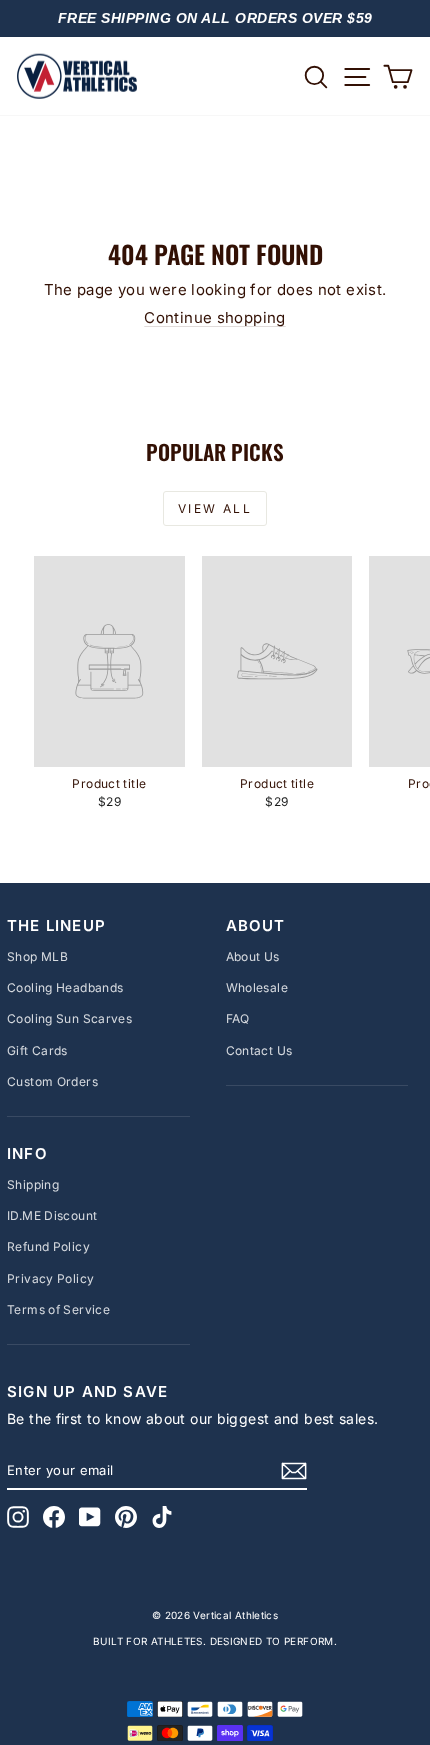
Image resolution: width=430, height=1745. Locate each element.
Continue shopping (214, 317)
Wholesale (257, 987)
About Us (253, 956)
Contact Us (259, 1050)
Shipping (33, 1184)
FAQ (238, 1018)
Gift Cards (37, 1050)
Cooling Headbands (65, 987)
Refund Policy (48, 1246)
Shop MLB (37, 956)
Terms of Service (58, 1309)
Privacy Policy (50, 1278)
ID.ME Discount (52, 1215)
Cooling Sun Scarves (69, 1018)
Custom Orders (52, 1081)
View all (215, 508)
